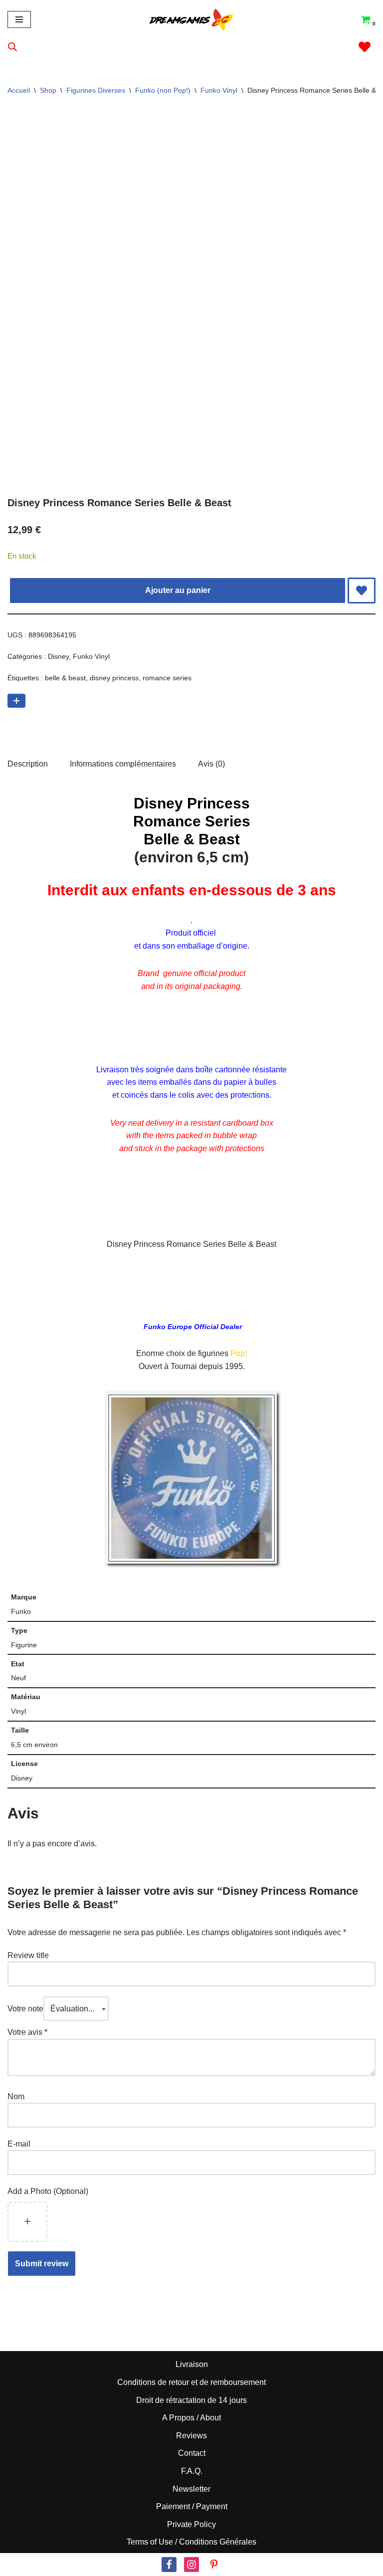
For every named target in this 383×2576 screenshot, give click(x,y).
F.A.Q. (192, 2471)
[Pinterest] (214, 2565)
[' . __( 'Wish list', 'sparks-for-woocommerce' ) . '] (365, 47)
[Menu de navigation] (19, 19)
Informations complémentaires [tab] (123, 764)
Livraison (192, 2364)
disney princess (114, 678)
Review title (28, 1955)
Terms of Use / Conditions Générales (191, 2542)
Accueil (19, 90)
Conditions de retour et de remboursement (191, 2382)
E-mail (20, 2144)
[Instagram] (191, 2565)
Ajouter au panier (178, 590)
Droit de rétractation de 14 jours (191, 2400)
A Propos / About (191, 2418)
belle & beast (65, 678)
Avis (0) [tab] (211, 764)
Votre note (25, 2009)
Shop (48, 90)
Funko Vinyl (219, 90)
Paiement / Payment (192, 2506)
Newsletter (191, 2489)
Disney (58, 656)
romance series (167, 678)
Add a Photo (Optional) (48, 2191)
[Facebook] (169, 2565)
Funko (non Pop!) (163, 90)
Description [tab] (28, 764)
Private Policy (191, 2524)
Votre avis (27, 2032)
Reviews (191, 2436)
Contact (192, 2453)
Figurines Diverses (96, 90)
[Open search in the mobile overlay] (12, 47)
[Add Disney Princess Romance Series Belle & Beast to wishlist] (362, 591)
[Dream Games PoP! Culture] (191, 19)
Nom (16, 2096)
